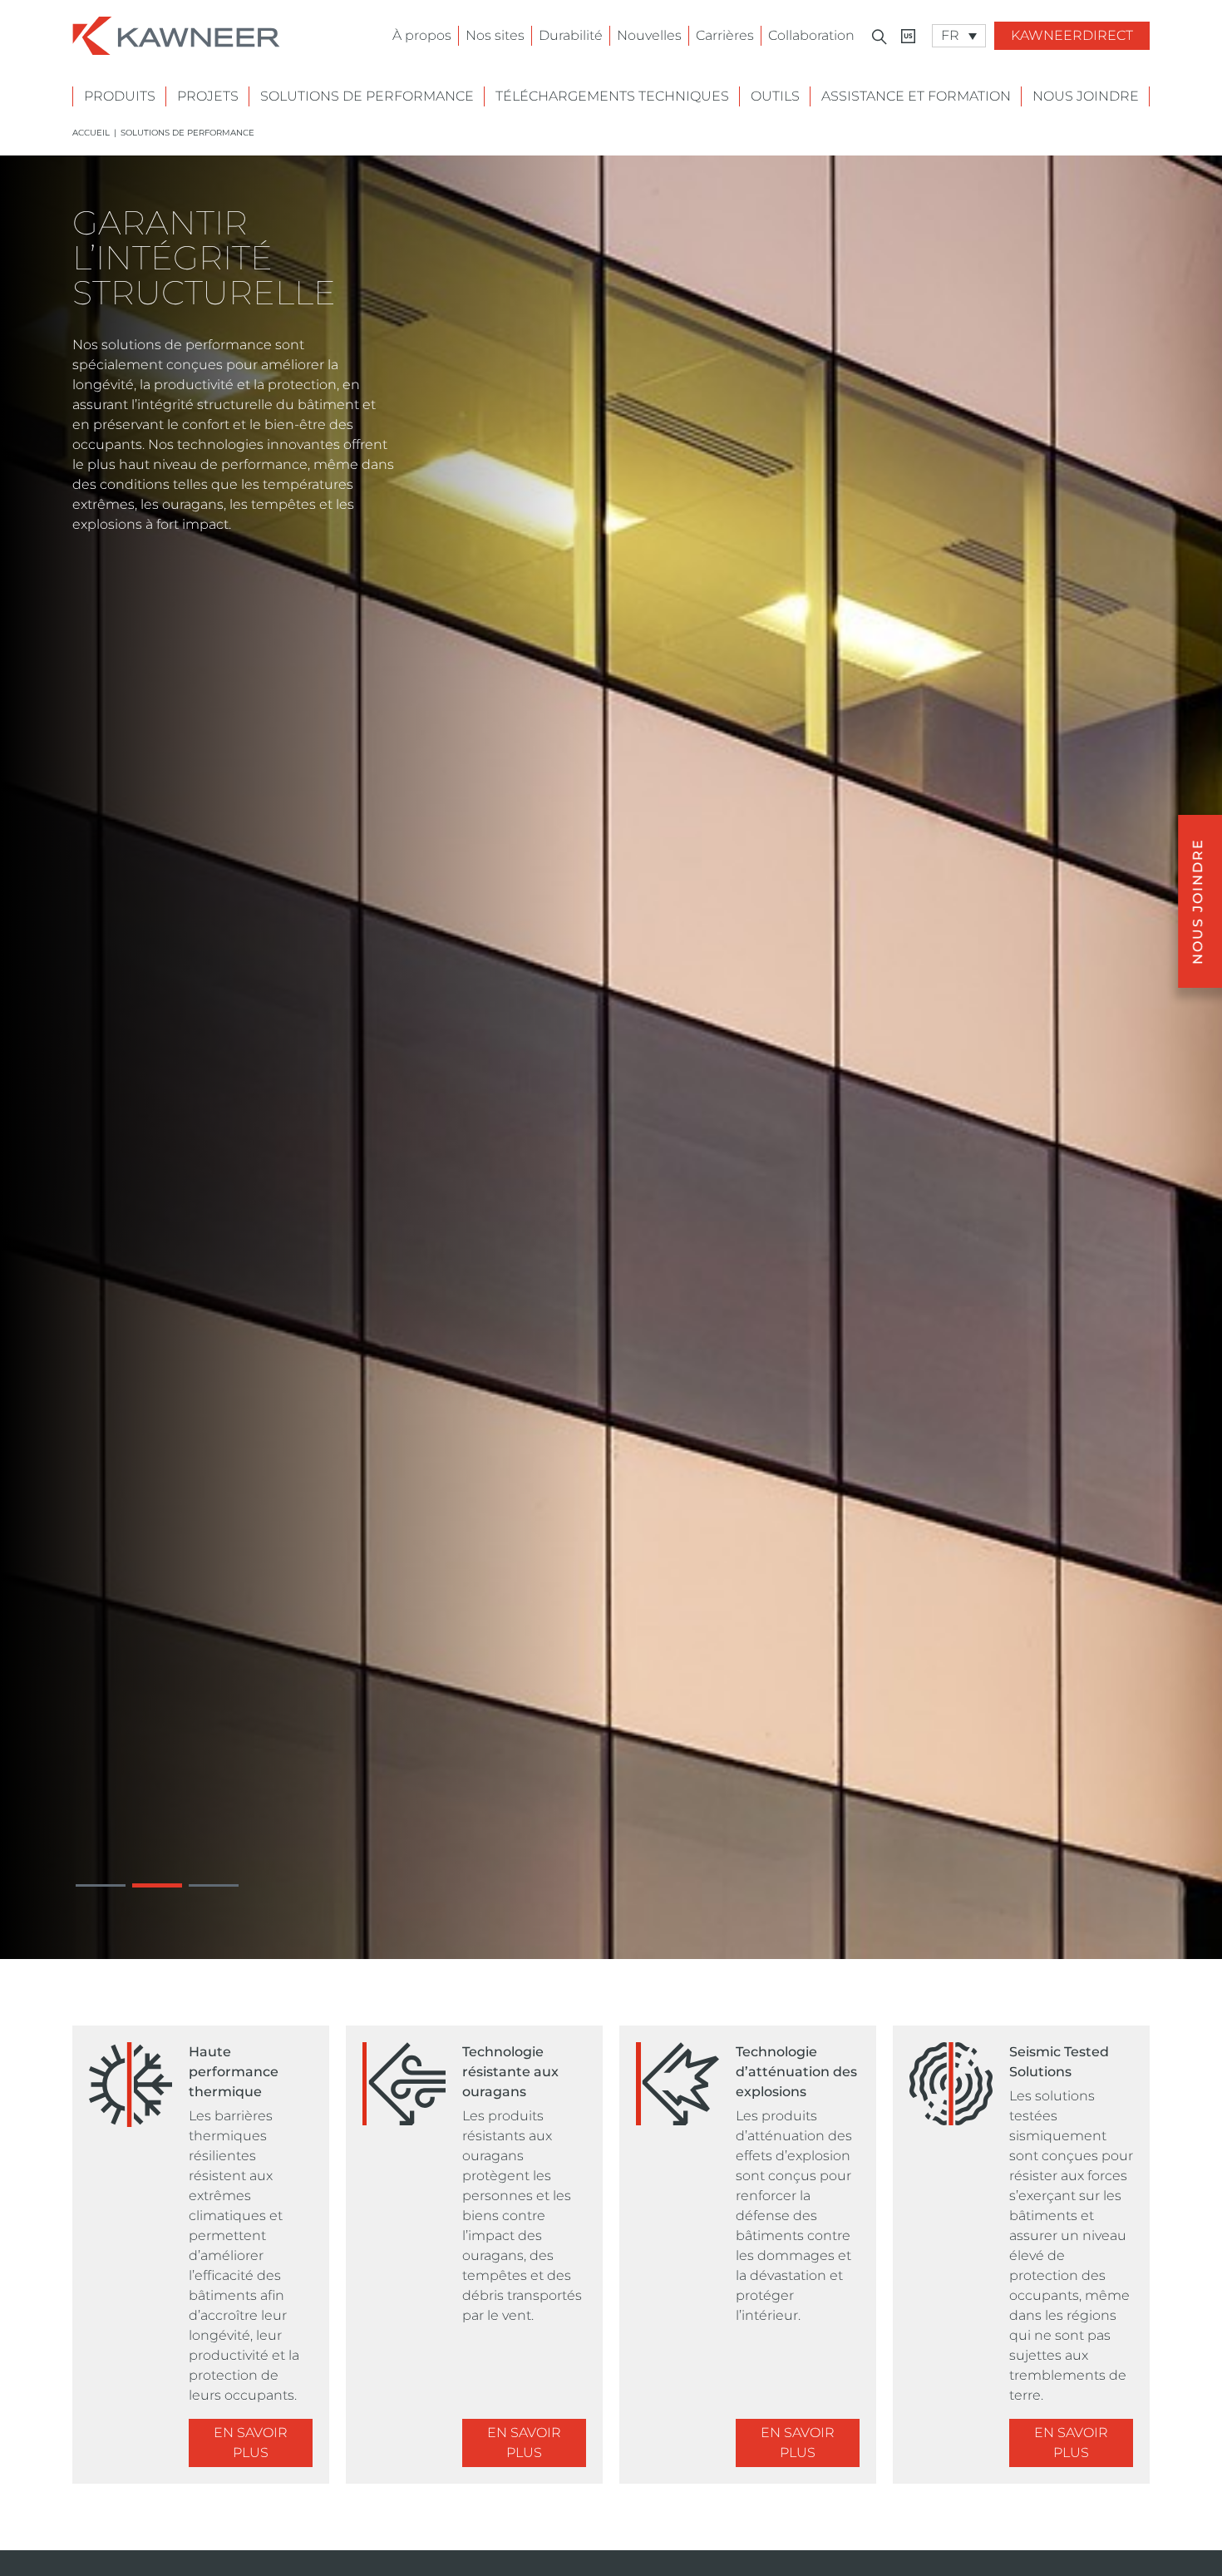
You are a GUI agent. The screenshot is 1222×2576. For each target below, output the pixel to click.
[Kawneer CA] (908, 36)
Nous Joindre (1086, 96)
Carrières (725, 35)
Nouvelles (649, 35)
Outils (775, 96)
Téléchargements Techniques (612, 96)
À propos (422, 35)
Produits (120, 96)
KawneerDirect (1072, 35)
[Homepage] (176, 35)
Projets (208, 96)
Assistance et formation (916, 96)
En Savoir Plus (251, 2443)
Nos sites (495, 35)
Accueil (91, 133)
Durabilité (571, 35)
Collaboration (811, 35)
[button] (101, 1885)
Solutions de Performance (367, 96)
